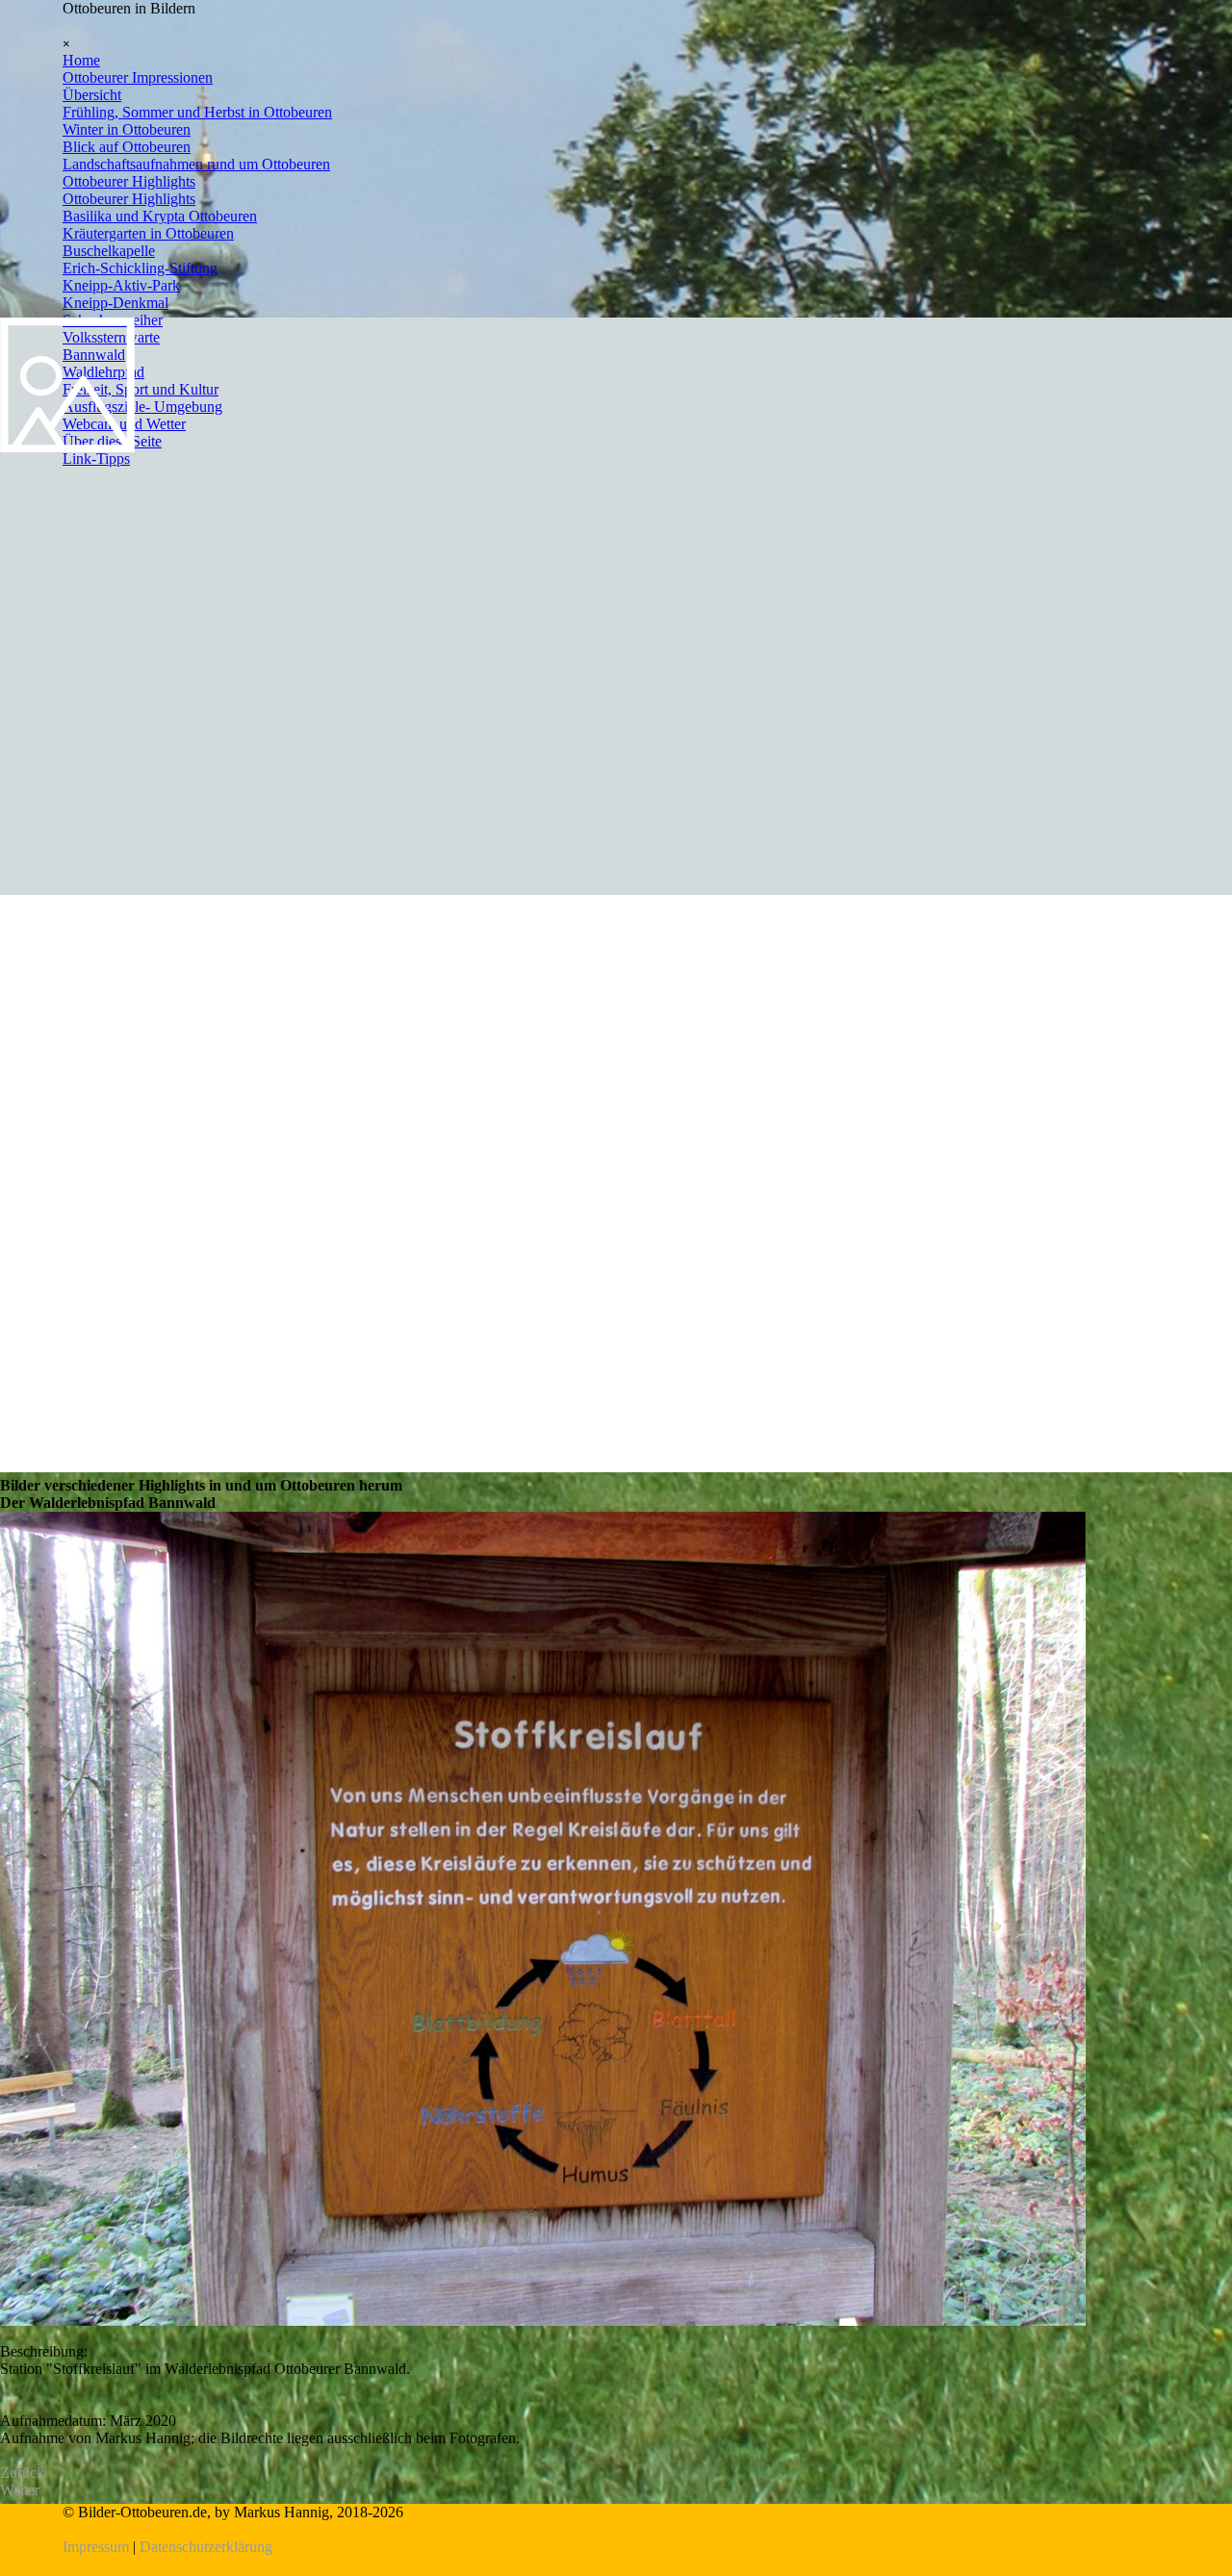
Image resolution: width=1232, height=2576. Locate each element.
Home (81, 60)
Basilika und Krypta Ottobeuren (160, 216)
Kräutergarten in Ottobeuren (148, 233)
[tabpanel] (616, 2530)
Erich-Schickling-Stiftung (140, 268)
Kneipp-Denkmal (115, 303)
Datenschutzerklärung (206, 2547)
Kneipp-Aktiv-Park (121, 285)
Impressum (96, 2547)
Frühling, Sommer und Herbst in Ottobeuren (197, 112)
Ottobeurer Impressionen (138, 77)
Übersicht (92, 95)
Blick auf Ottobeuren (127, 147)
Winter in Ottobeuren (127, 129)
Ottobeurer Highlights (129, 181)
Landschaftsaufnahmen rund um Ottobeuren (196, 164)
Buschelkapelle (109, 251)
